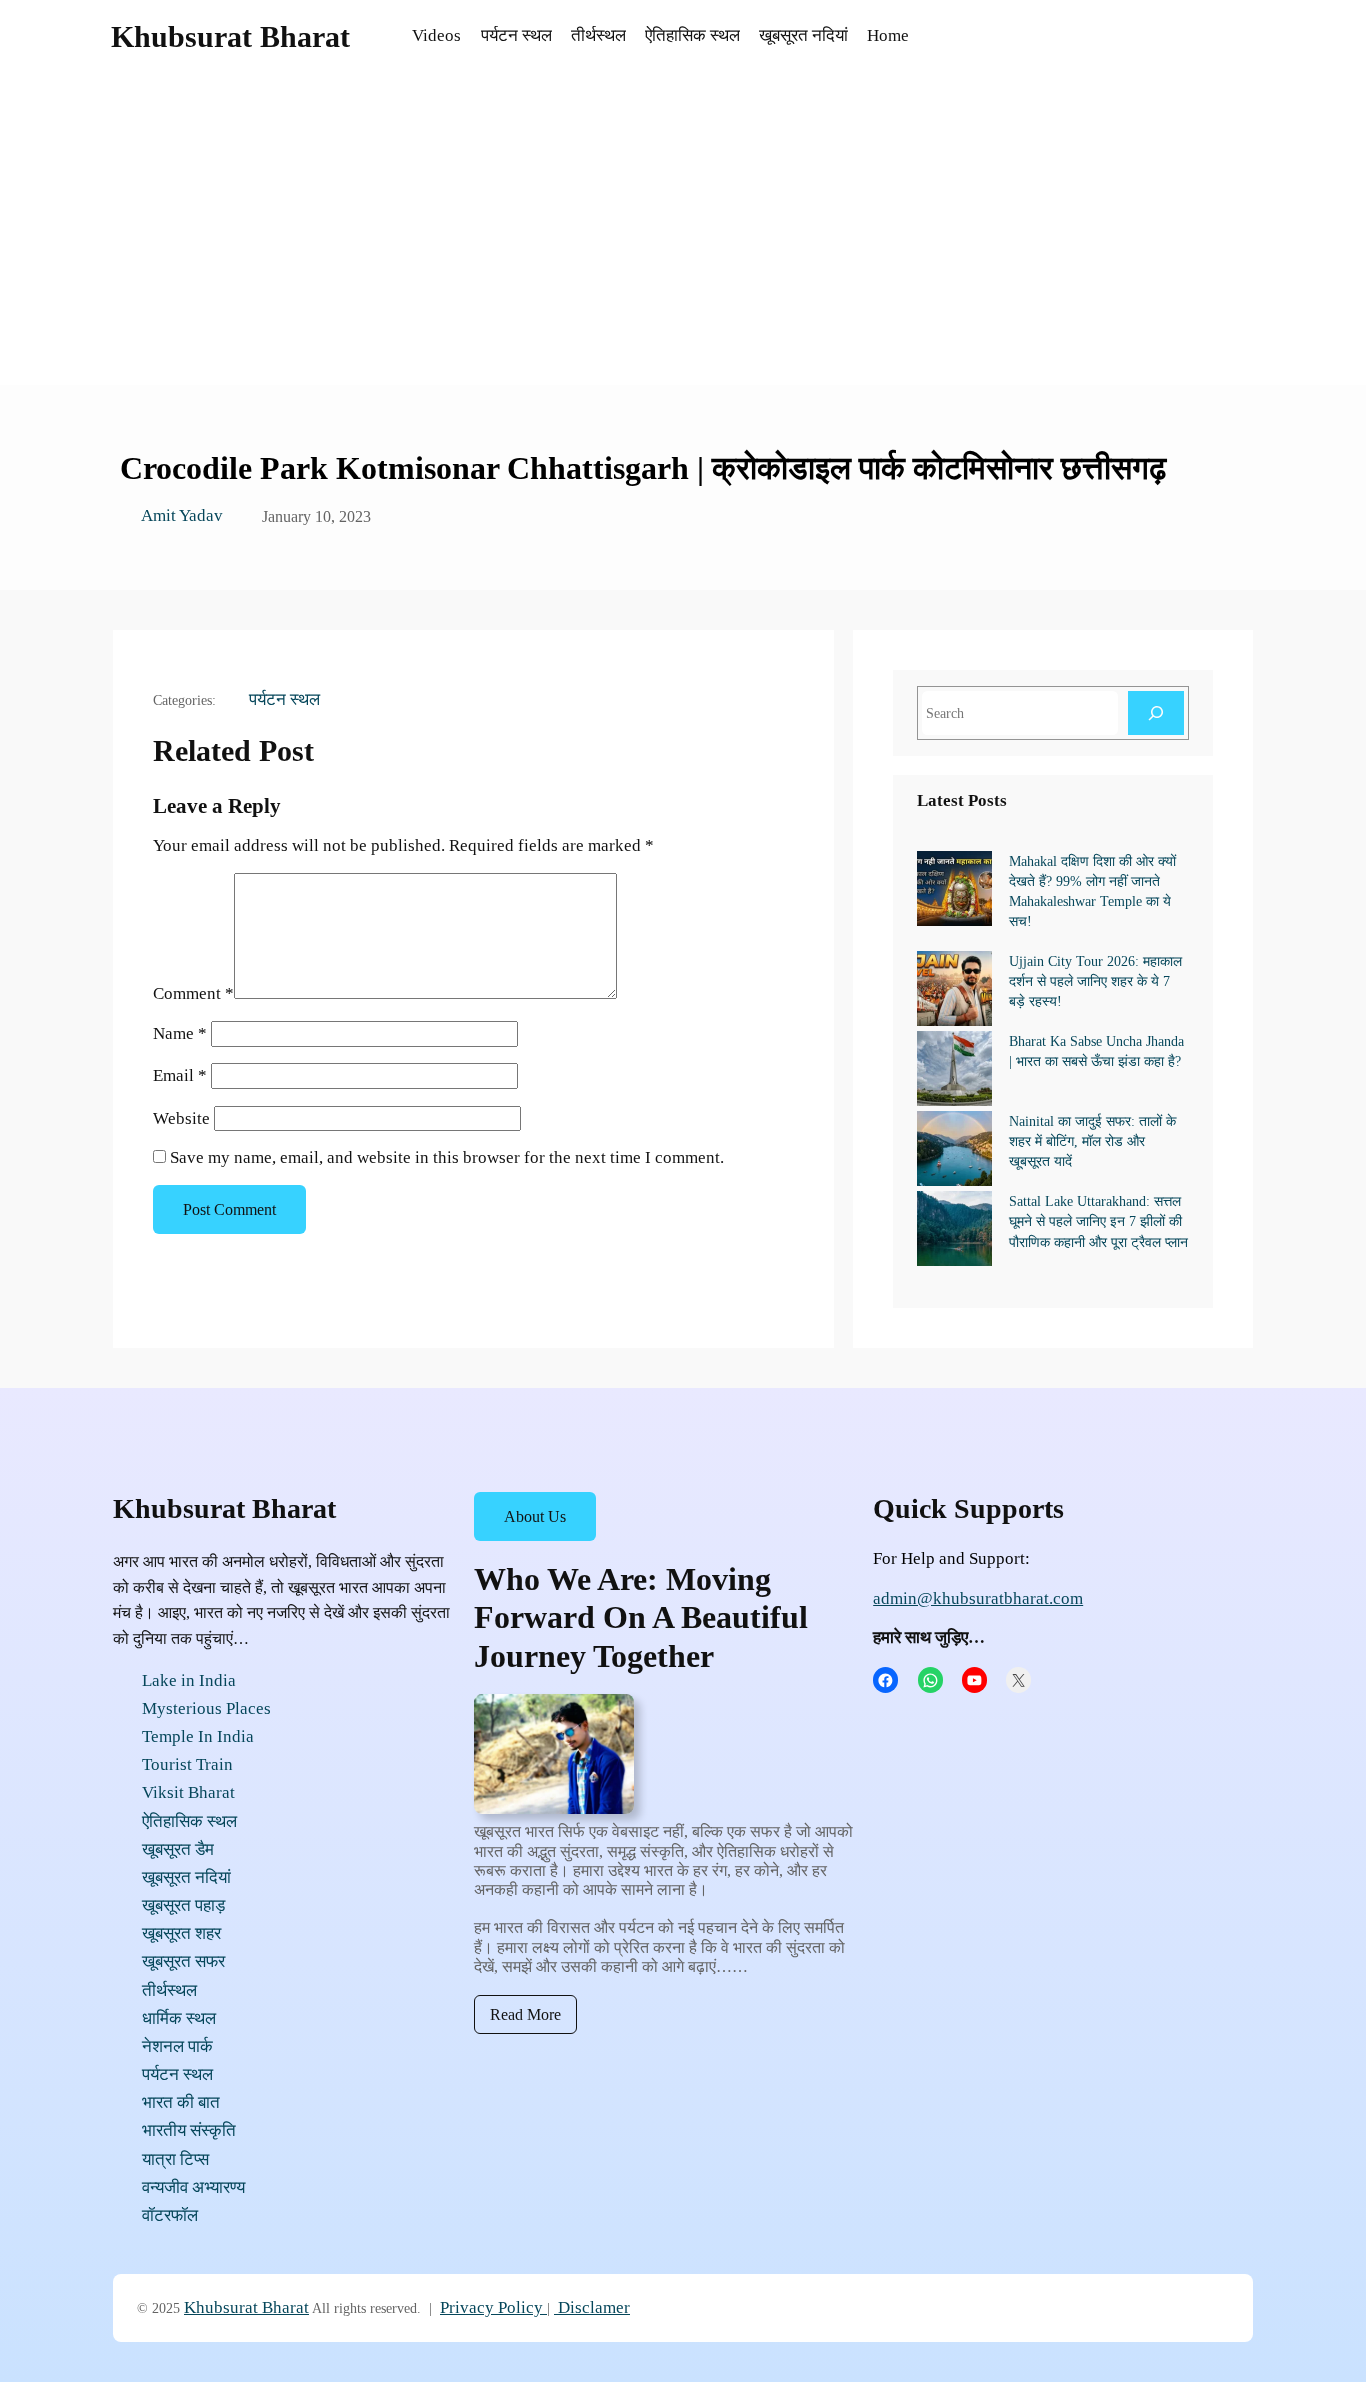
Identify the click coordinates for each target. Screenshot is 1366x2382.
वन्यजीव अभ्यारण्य (193, 2187)
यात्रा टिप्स (175, 2159)
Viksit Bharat (188, 1792)
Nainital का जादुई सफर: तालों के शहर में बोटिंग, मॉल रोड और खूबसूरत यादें (1092, 1141)
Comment (193, 993)
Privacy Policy (491, 2307)
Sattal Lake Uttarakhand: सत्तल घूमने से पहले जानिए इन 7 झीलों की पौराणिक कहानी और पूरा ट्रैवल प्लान (1098, 1221)
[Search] (1156, 712)
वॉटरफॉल (170, 2215)
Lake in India (189, 1680)
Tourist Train (187, 1764)
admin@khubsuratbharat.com (978, 1598)
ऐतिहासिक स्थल (189, 1821)
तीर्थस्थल (169, 1990)
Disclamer (592, 2307)
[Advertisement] (683, 235)
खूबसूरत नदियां (186, 1877)
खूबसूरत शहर (181, 1933)
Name (180, 1033)
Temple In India (198, 1736)
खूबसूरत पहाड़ (183, 1905)
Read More (525, 2014)
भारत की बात (181, 2102)
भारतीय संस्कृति (189, 2130)
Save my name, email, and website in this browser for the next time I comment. (447, 1157)
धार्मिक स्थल (179, 2018)
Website (181, 1118)
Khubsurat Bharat (230, 37)
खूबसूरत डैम (178, 1849)
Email (180, 1075)
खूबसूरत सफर (183, 1961)
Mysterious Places (206, 1708)
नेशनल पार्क (177, 2046)
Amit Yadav (182, 515)
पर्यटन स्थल (284, 699)
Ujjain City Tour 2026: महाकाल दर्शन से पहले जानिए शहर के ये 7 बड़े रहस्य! (1095, 981)
